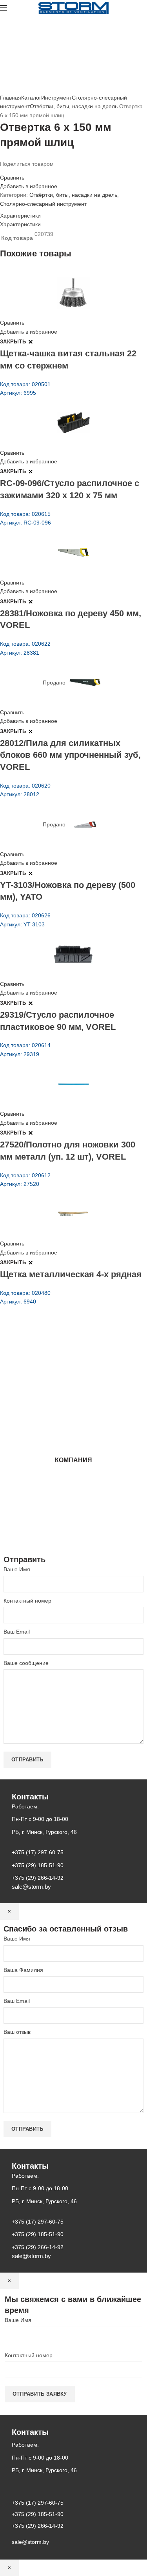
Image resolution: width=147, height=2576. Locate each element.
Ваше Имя (17, 1569)
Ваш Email (17, 1632)
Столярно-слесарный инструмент (43, 204)
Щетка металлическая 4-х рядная (71, 1274)
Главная (11, 98)
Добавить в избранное (29, 186)
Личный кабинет (74, 1515)
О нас (74, 1492)
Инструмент (56, 98)
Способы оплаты (73, 1538)
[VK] (21, 171)
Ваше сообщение (26, 1663)
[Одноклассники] (12, 171)
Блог (74, 1499)
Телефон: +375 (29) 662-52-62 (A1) (58, 1361)
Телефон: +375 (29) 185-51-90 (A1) (58, 1383)
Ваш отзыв (17, 2032)
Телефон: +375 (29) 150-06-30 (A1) (58, 1372)
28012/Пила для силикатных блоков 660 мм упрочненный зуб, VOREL (70, 755)
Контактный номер (27, 1601)
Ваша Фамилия (23, 1970)
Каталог (31, 98)
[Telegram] (26, 171)
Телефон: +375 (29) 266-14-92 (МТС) (61, 1394)
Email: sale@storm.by (39, 1427)
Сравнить (12, 178)
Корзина (74, 1522)
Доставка (73, 1530)
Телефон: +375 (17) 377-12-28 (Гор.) (60, 1405)
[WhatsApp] (16, 171)
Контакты (74, 1507)
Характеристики (20, 216)
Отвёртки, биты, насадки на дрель (74, 106)
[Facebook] (2, 171)
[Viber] (31, 171)
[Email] (7, 171)
